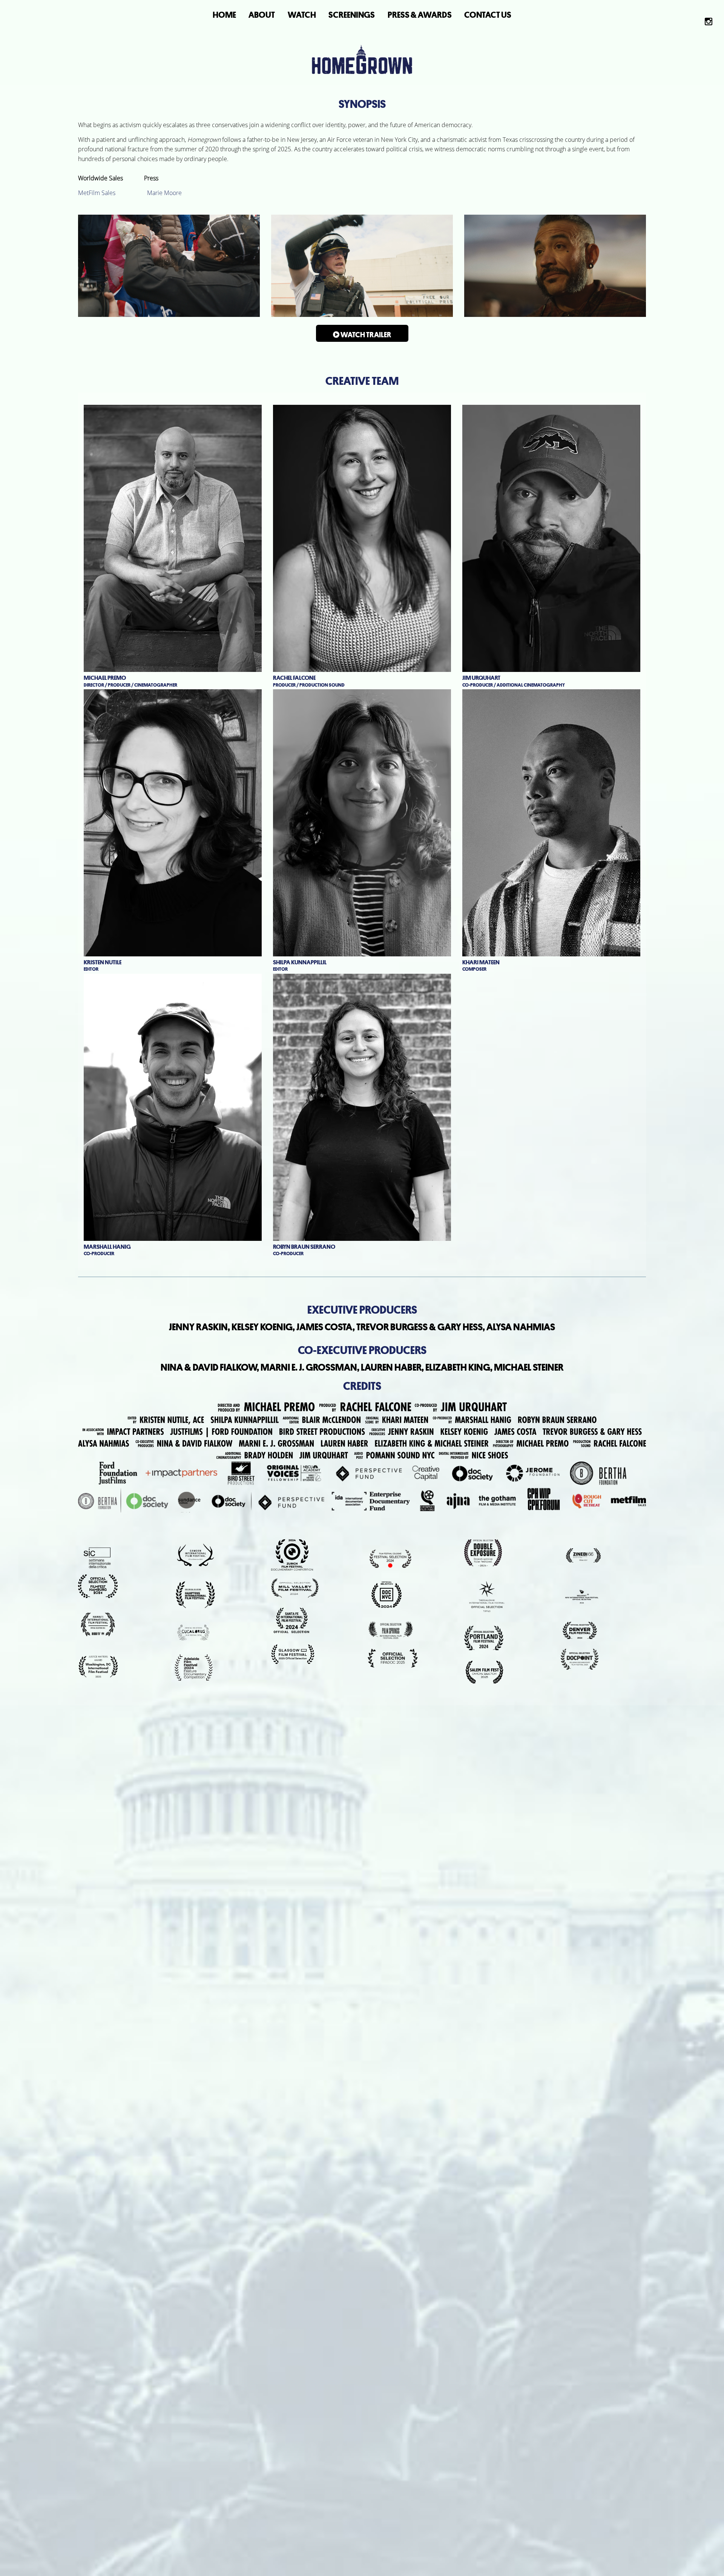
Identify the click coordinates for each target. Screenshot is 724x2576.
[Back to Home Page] (362, 43)
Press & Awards (420, 15)
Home (224, 15)
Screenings (352, 15)
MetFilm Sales (97, 193)
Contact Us (488, 15)
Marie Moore (164, 193)
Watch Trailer (365, 335)
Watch (302, 15)
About (262, 15)
